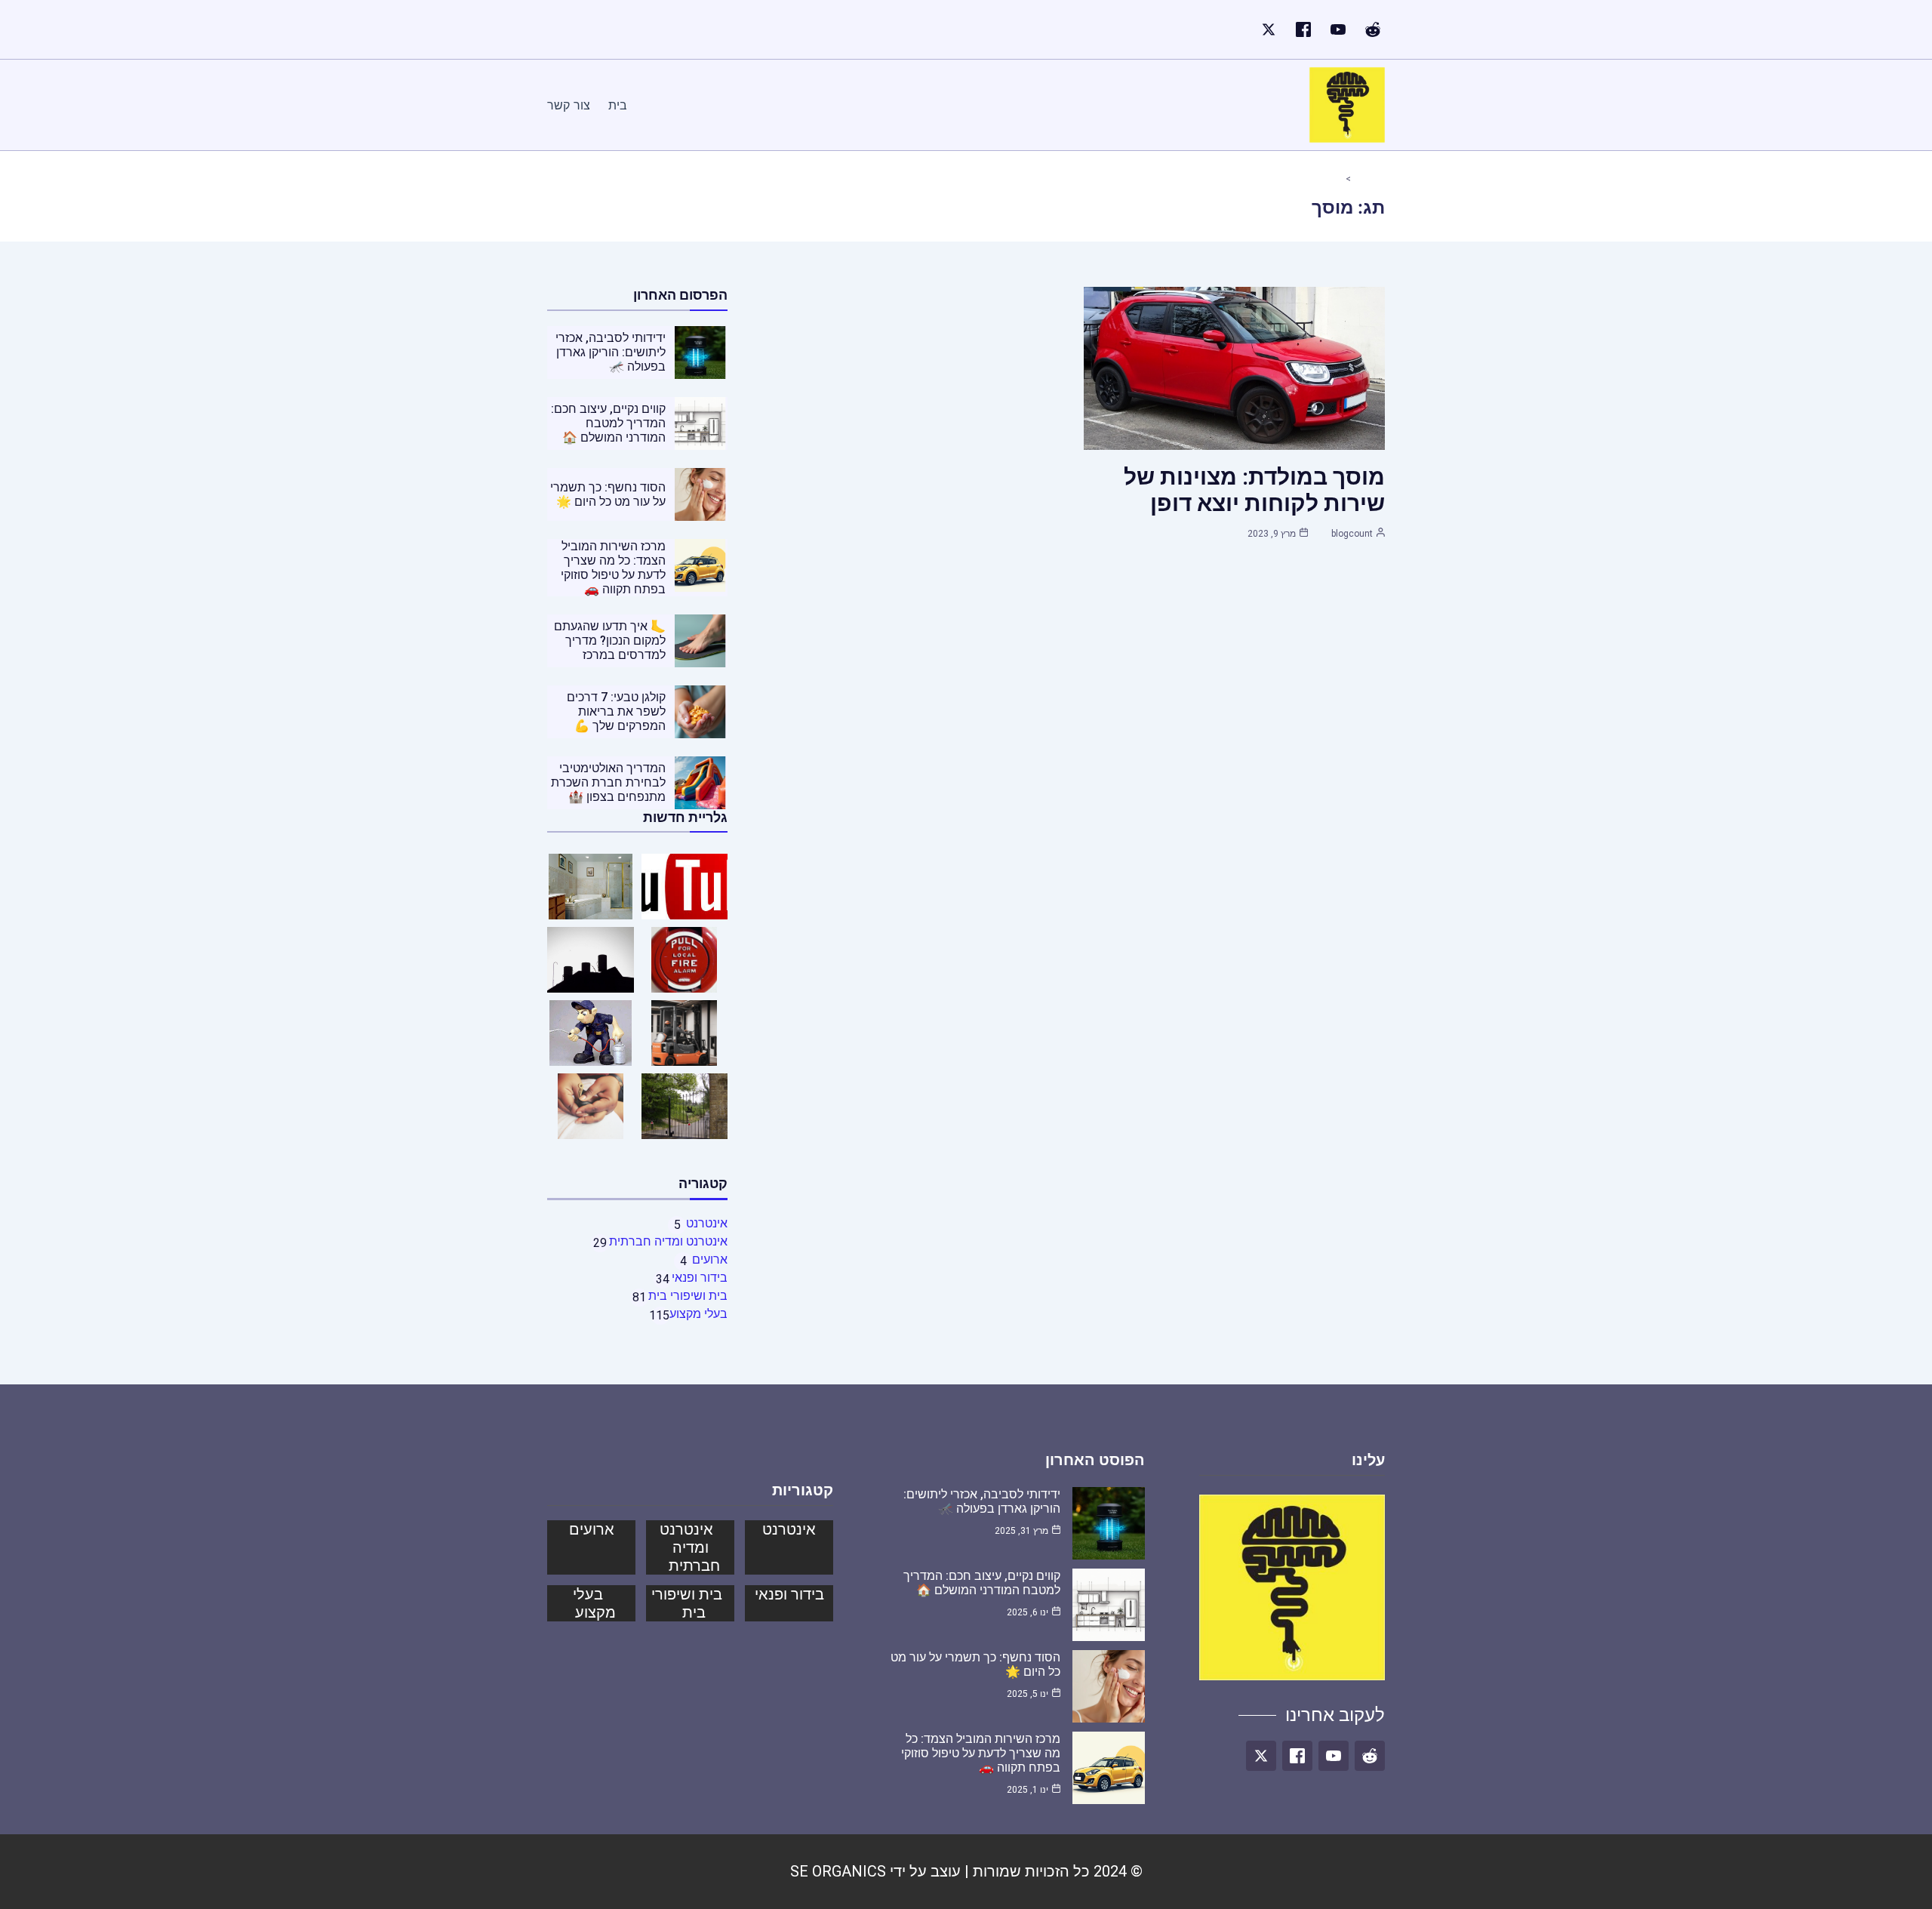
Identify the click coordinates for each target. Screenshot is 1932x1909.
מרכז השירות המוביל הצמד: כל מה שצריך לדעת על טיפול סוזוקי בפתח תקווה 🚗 (613, 568)
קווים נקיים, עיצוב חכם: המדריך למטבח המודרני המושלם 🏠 (608, 423)
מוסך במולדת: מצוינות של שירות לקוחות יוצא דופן (1254, 490)
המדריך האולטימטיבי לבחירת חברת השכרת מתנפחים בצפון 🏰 (608, 782)
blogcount (1352, 534)
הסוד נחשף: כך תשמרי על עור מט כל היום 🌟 (608, 494)
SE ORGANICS (838, 1871)
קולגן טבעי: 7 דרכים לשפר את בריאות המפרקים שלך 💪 (616, 711)
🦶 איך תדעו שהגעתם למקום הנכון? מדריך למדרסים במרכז (610, 640)
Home (1363, 179)
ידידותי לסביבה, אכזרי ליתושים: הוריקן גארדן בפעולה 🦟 (611, 352)
